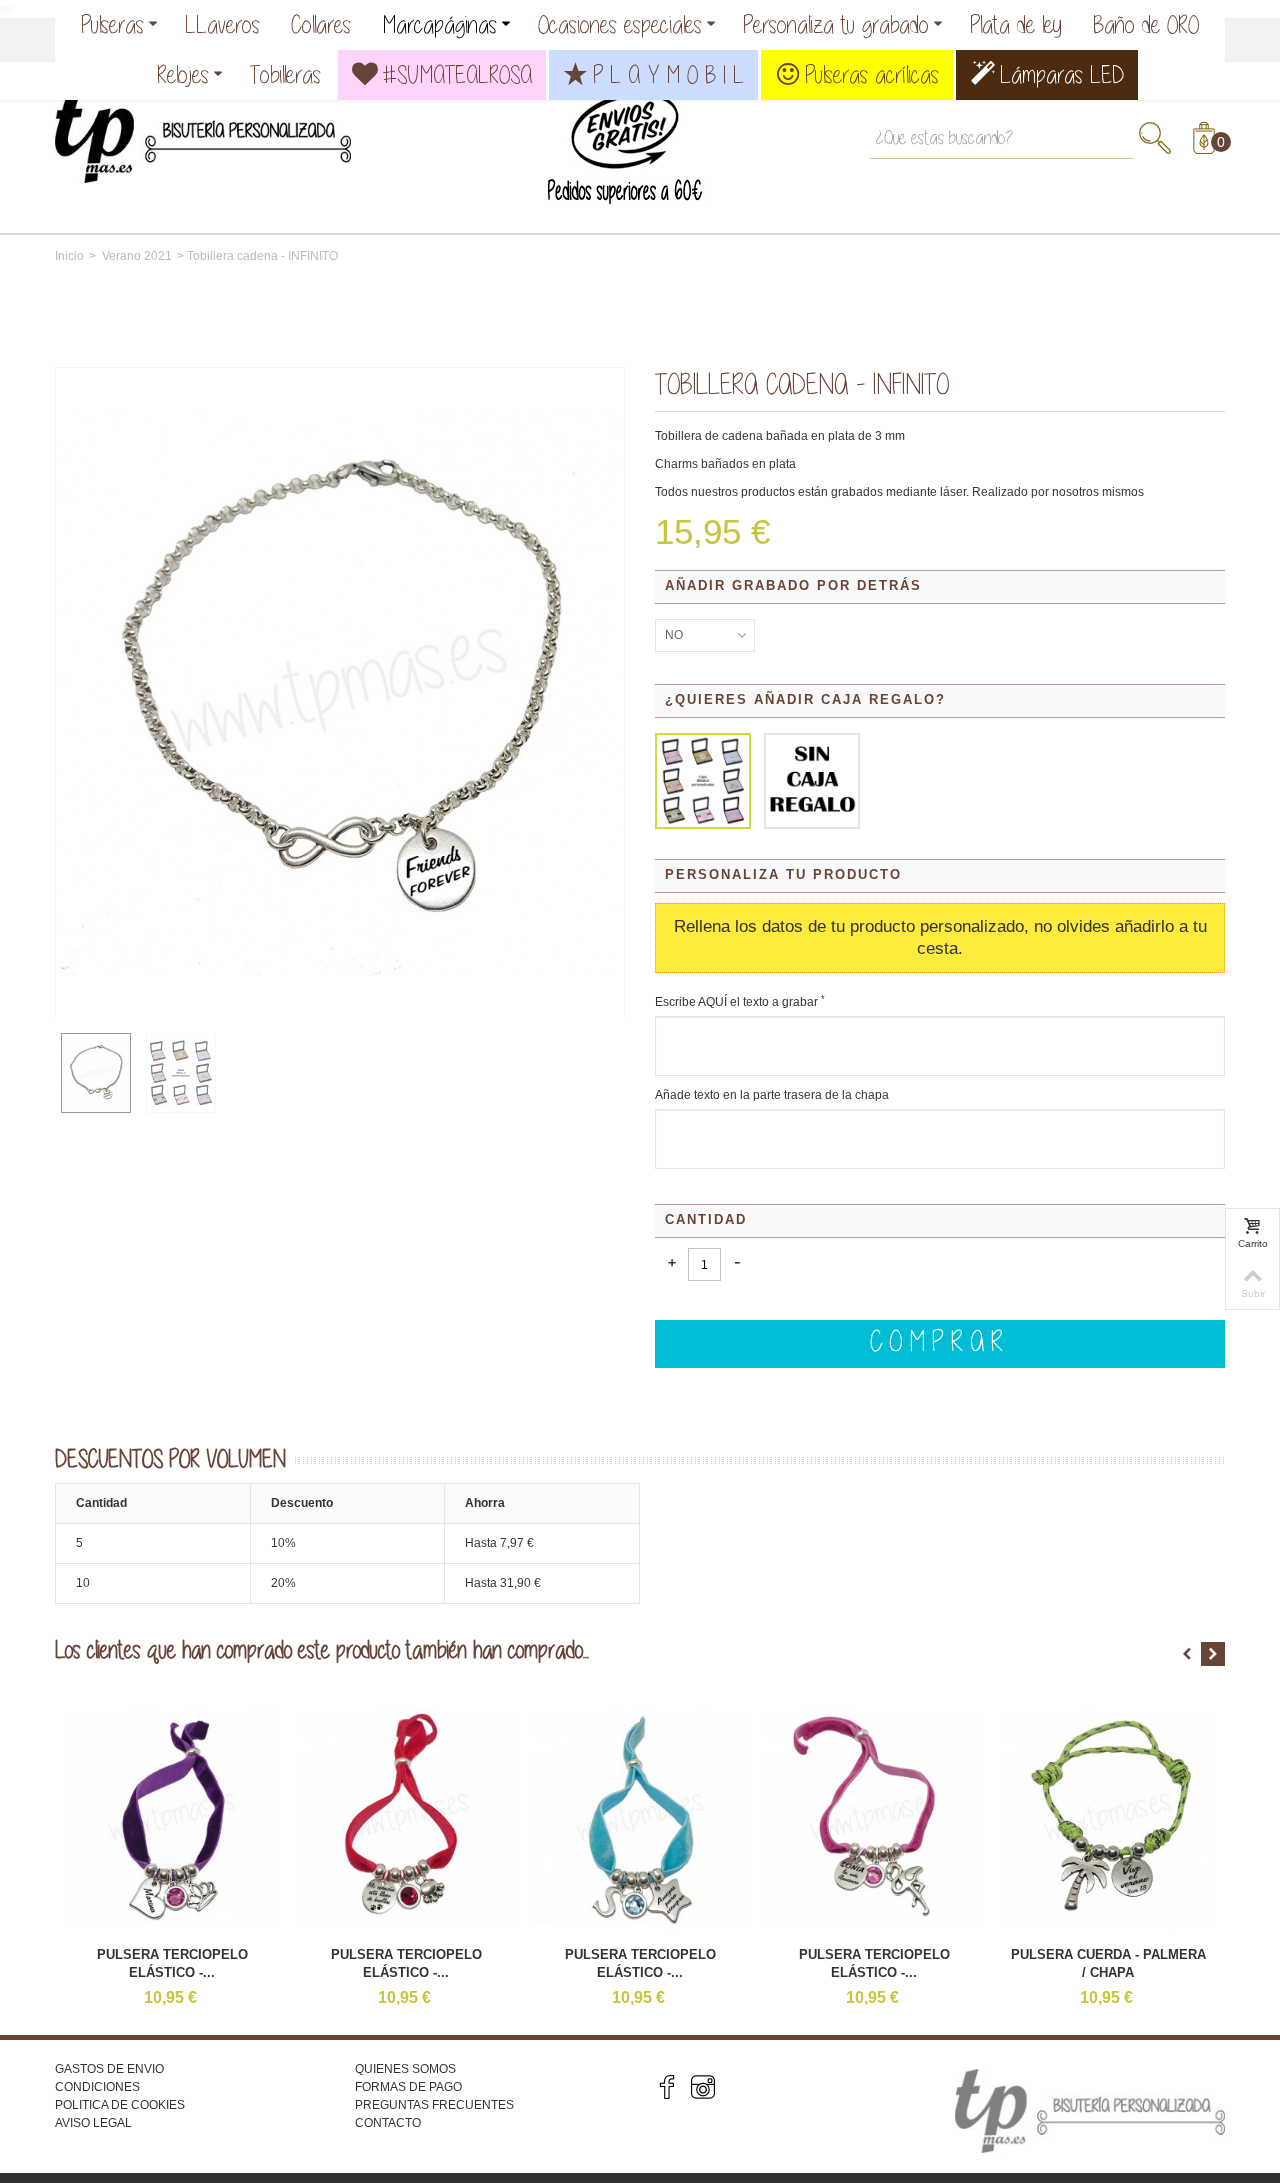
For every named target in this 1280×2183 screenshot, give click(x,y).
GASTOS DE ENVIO (109, 2069)
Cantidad (706, 1219)
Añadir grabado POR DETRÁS (796, 585)
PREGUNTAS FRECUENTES (434, 2105)
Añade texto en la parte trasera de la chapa (772, 1095)
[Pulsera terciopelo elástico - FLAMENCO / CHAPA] (874, 1818)
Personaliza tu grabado (836, 24)
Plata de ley (1016, 24)
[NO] (812, 781)
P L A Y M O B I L (668, 74)
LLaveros (222, 24)
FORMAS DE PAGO (408, 2087)
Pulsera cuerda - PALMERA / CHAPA (1108, 1963)
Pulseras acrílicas (872, 74)
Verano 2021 (137, 256)
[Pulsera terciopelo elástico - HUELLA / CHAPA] (406, 1818)
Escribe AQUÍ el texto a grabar (740, 1002)
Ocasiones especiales (620, 24)
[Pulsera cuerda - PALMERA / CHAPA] (1108, 1818)
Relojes (183, 74)
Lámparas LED (1062, 74)
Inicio (69, 256)
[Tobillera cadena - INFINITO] (96, 1073)
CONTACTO (388, 2123)
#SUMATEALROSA (457, 74)
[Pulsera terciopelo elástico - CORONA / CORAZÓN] (172, 1818)
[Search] (1155, 138)
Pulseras (112, 24)
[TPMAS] (203, 131)
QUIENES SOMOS (405, 2069)
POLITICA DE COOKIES (120, 2105)
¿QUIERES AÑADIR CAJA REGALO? (808, 699)
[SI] (703, 781)
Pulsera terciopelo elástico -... (172, 1963)
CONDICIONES (97, 2087)
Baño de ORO (1146, 24)
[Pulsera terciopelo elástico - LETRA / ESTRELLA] (640, 1818)
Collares (321, 24)
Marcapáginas (439, 24)
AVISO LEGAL (93, 2123)
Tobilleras (285, 74)
